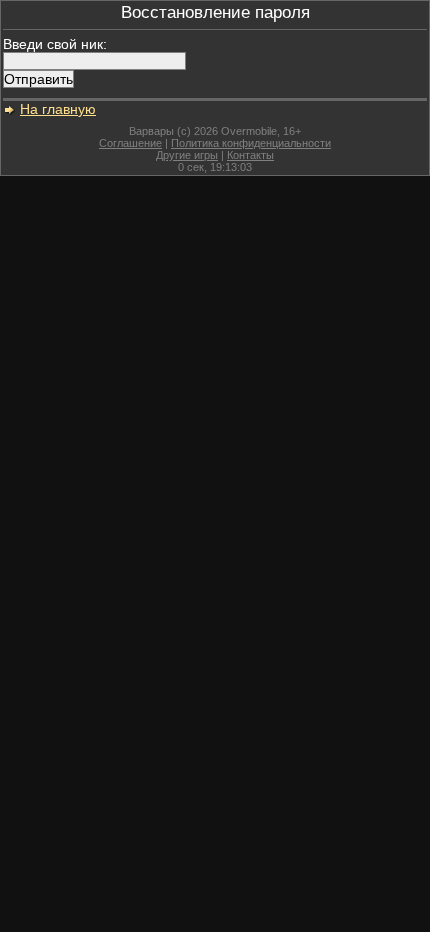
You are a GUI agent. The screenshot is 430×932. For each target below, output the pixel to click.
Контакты (250, 155)
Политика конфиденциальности (251, 143)
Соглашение (130, 143)
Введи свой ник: (55, 44)
